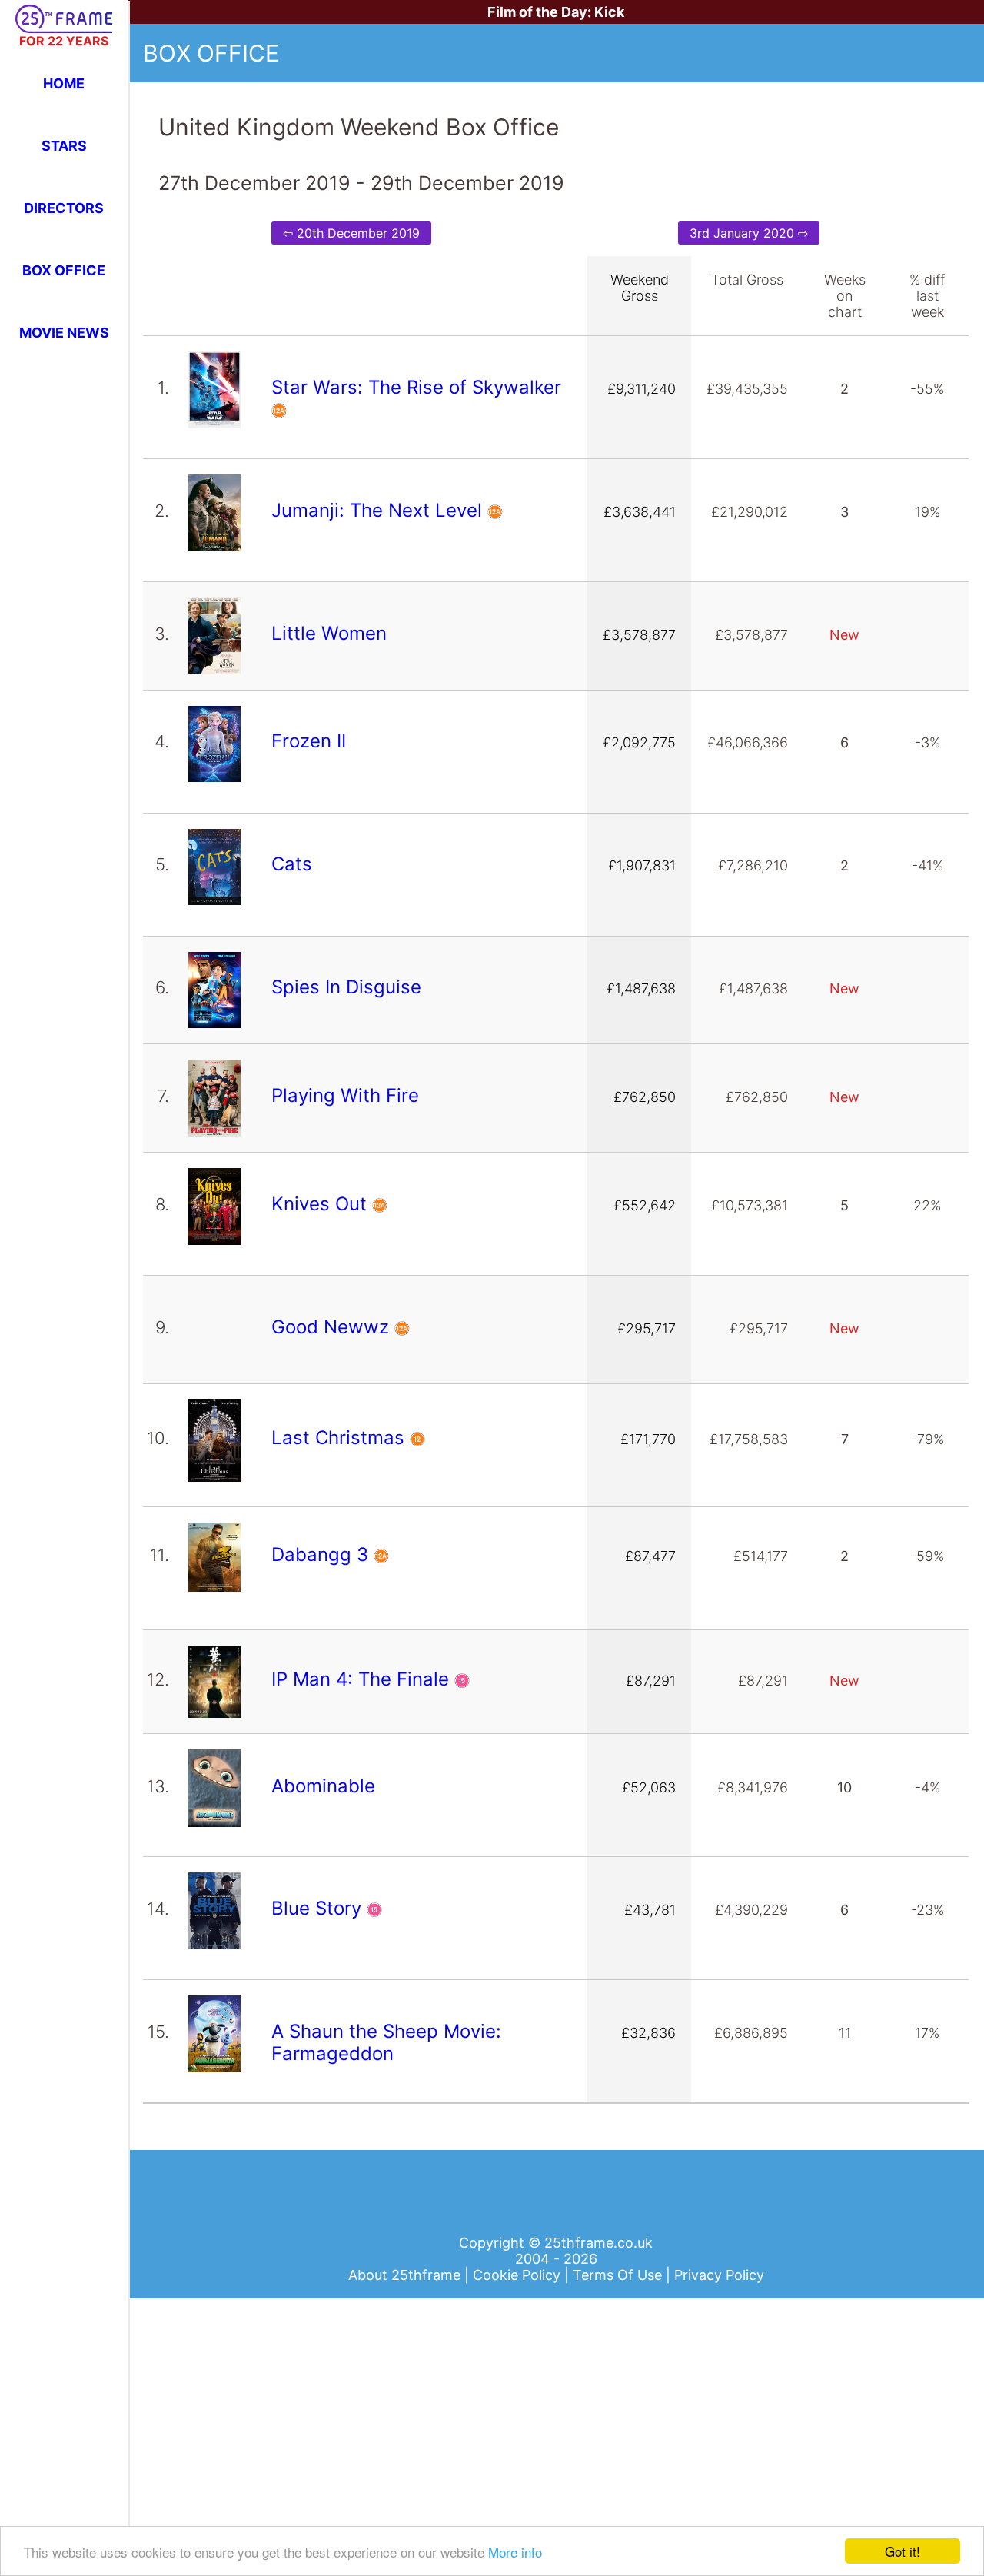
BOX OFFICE (64, 270)
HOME (64, 83)
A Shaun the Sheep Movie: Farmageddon (386, 2042)
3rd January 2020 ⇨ (749, 233)
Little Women (332, 633)
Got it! (903, 2551)
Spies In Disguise (349, 987)
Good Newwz (333, 1327)
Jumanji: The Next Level (379, 510)
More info (515, 2552)
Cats (294, 864)
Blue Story (319, 1908)
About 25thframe (406, 2275)
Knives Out (322, 1204)
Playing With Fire (348, 1095)
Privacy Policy (719, 2275)
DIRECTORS (64, 208)
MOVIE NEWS (64, 333)
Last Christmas (341, 1438)
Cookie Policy (519, 2275)
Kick (609, 12)
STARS (64, 146)
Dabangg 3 (322, 1554)
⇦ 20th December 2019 (351, 233)
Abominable (326, 1786)
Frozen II (311, 741)
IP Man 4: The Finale (363, 1679)
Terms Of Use (619, 2275)
